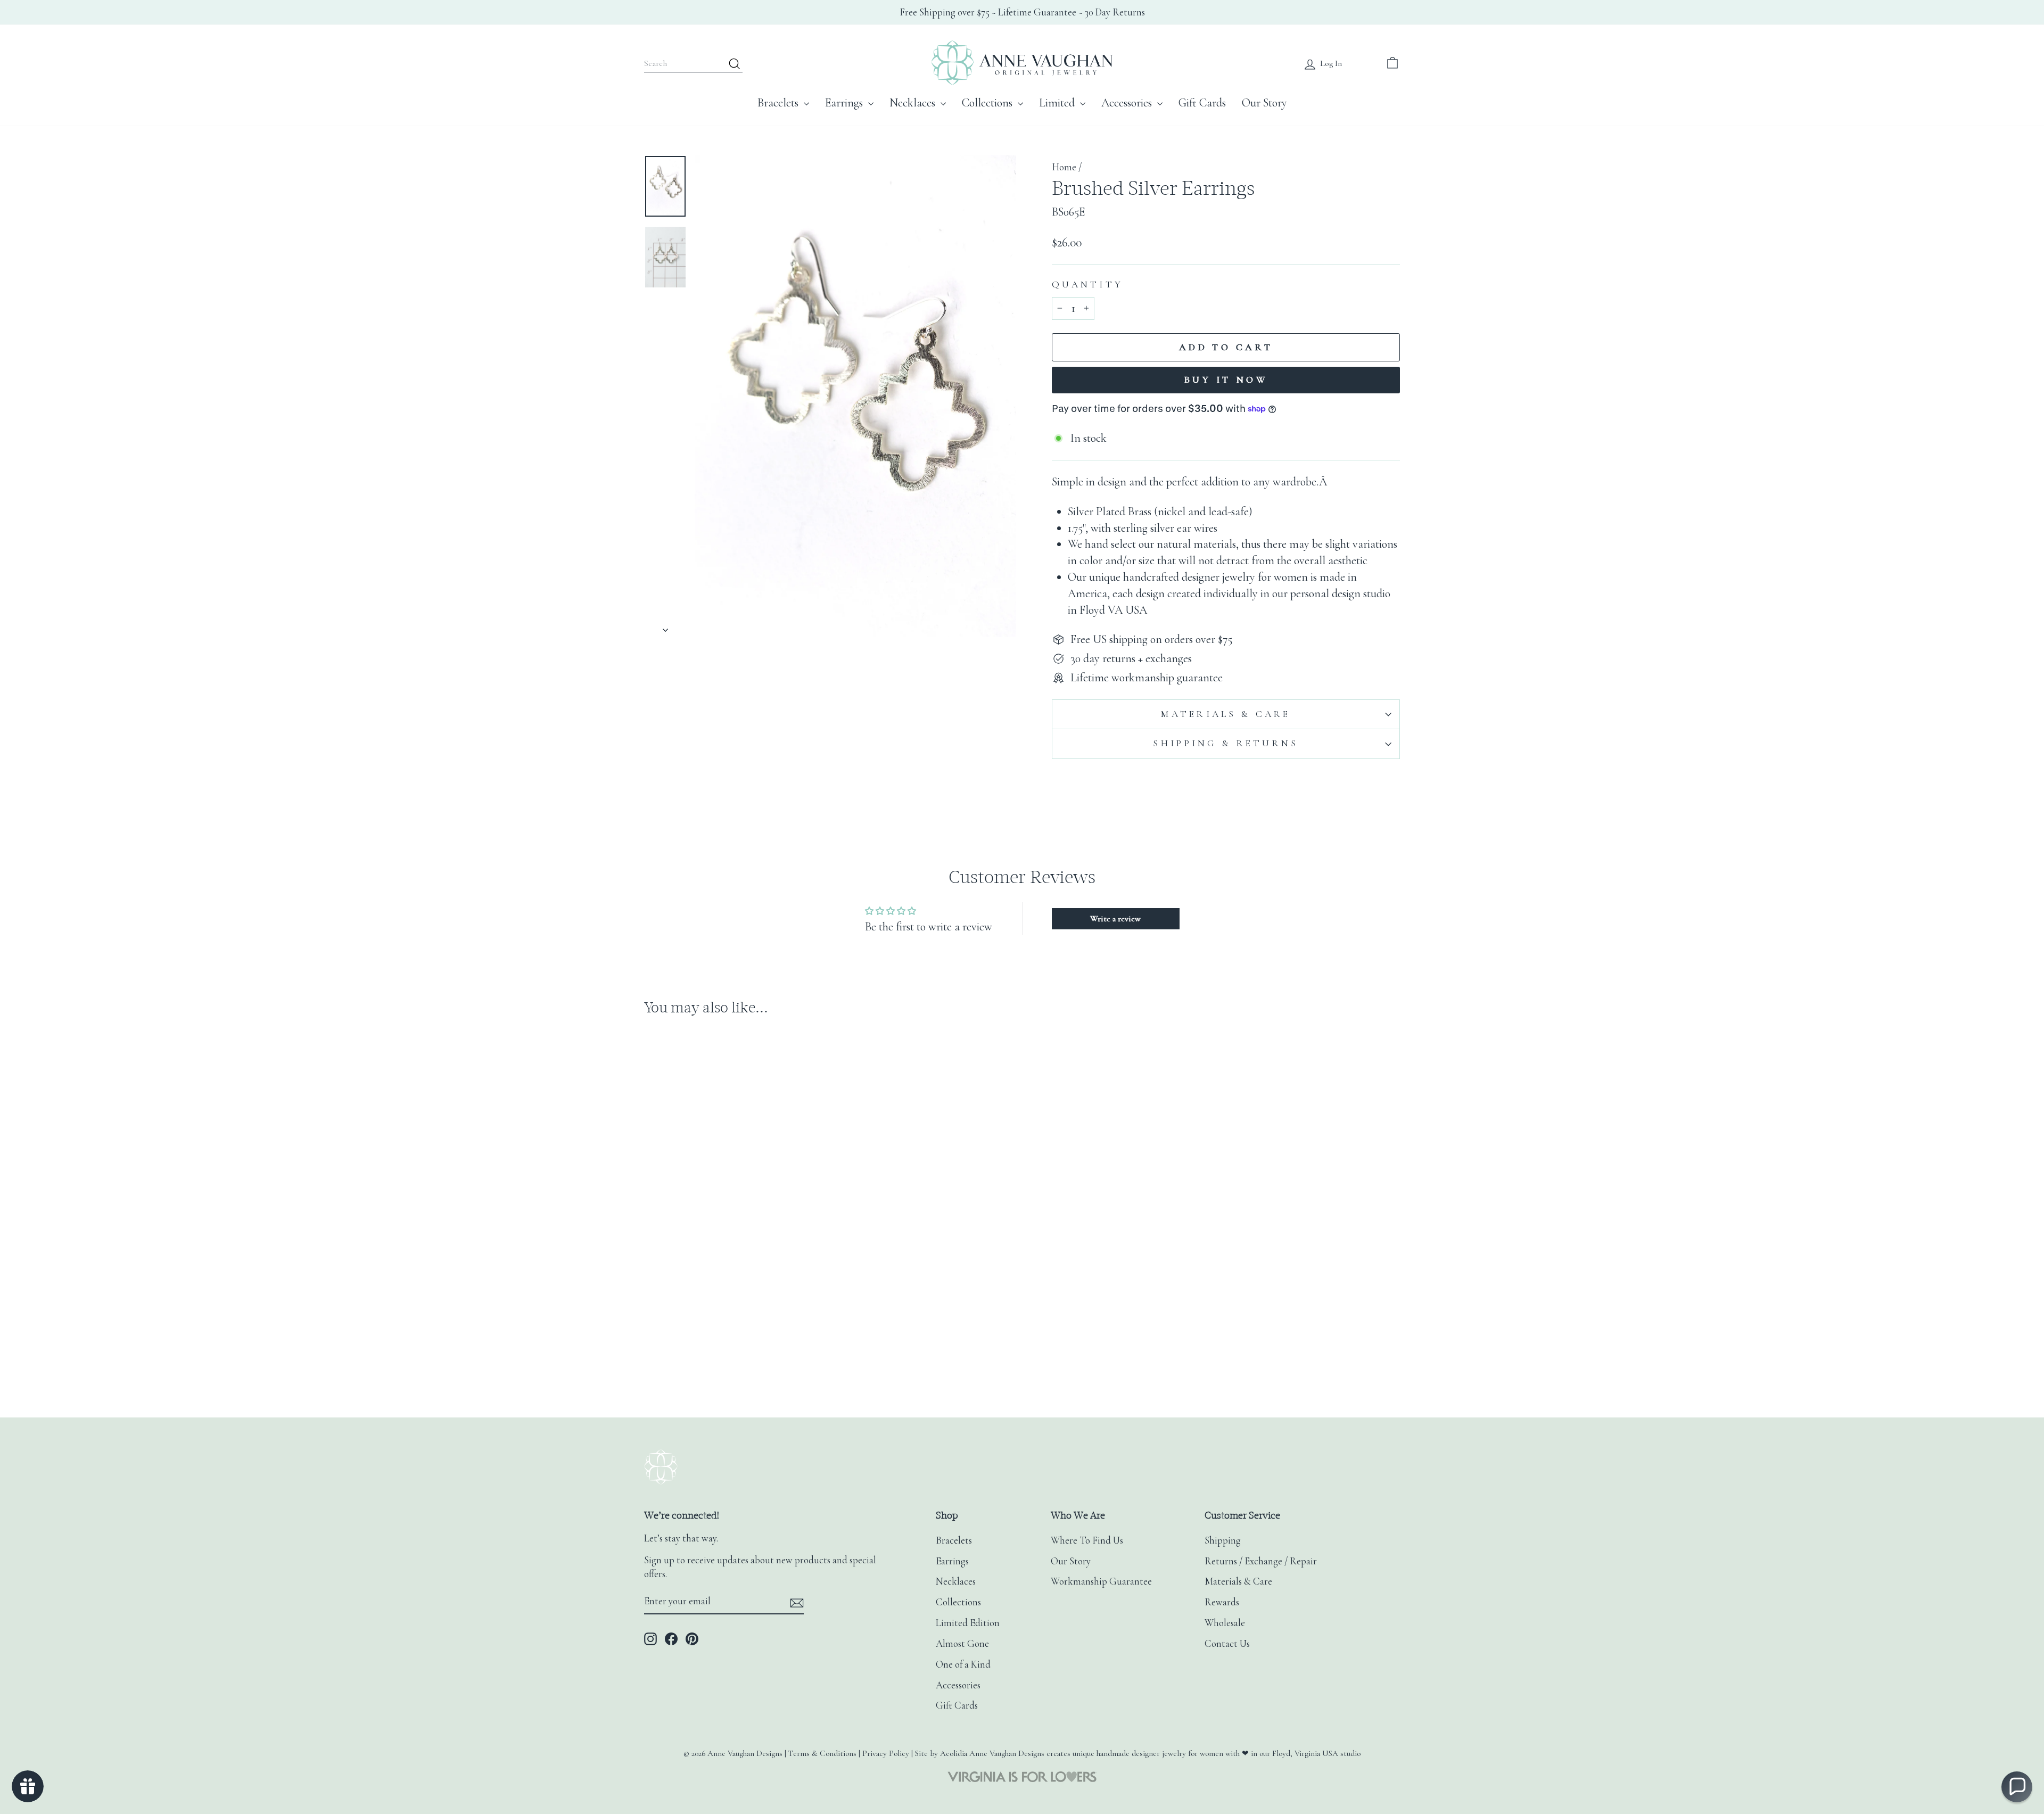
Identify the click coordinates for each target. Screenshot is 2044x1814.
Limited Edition (968, 1623)
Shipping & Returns (1226, 743)
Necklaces (914, 103)
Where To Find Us (1087, 1540)
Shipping (1223, 1540)
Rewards (1222, 1602)
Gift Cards (1202, 103)
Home (1064, 167)
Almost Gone (962, 1644)
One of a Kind (963, 1664)
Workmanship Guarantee (1101, 1581)
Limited (1058, 103)
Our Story (1264, 103)
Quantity (1087, 285)
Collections (988, 103)
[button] (2017, 1787)
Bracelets (779, 103)
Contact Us (1227, 1644)
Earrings (845, 103)
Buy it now (1226, 380)
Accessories (1128, 103)
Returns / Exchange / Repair (1261, 1561)
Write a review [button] (1115, 919)
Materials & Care (1226, 714)
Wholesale (1225, 1623)
